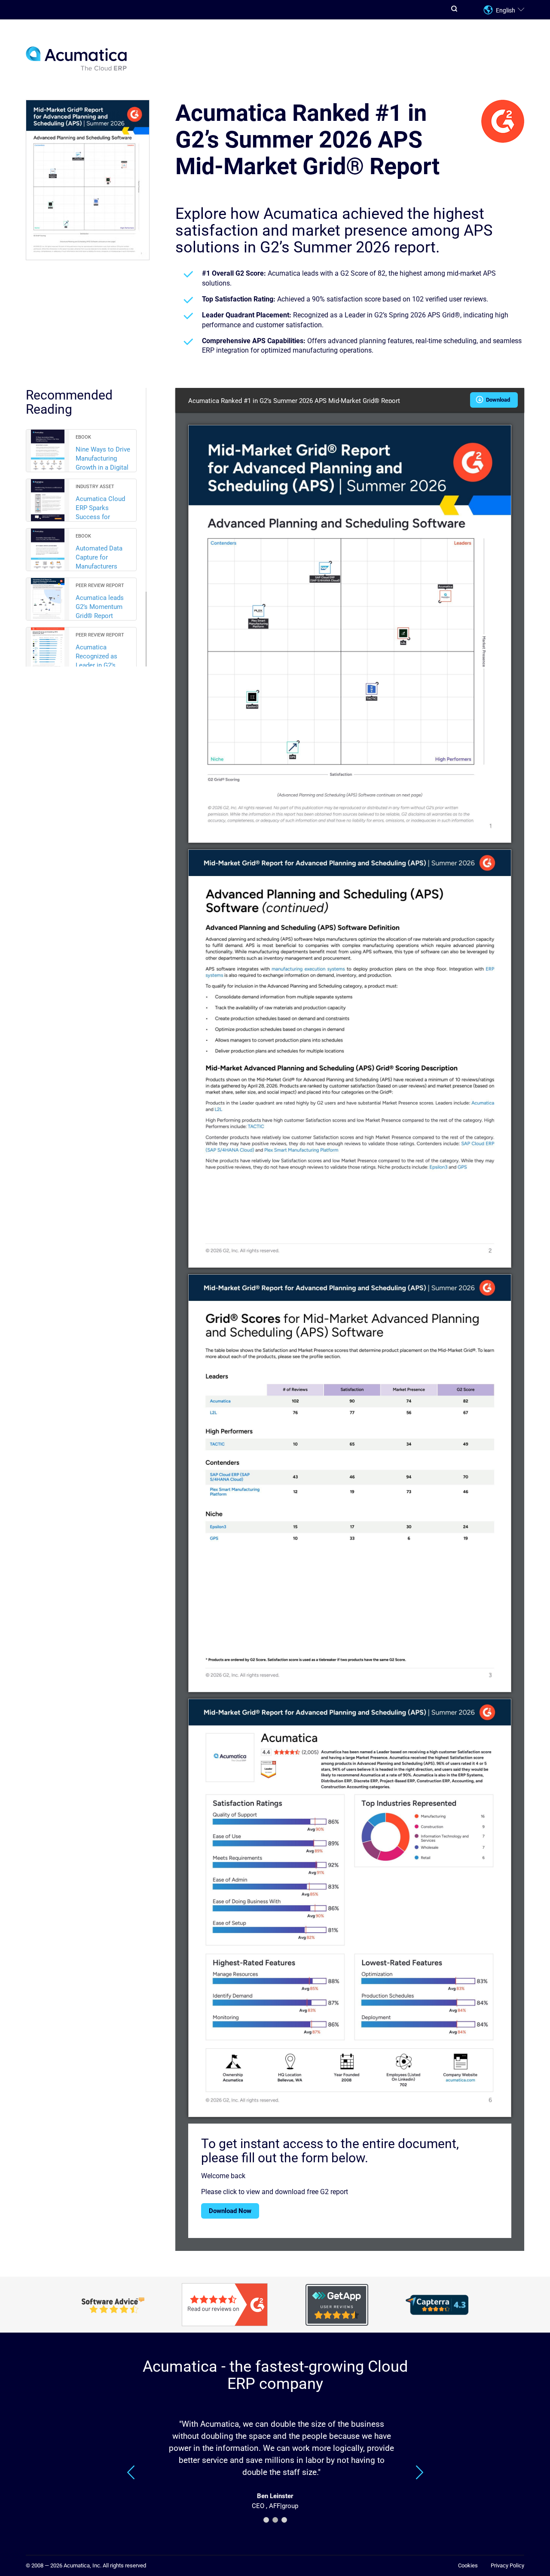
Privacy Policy (507, 2565)
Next (419, 2472)
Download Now (230, 2211)
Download (497, 400)
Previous (131, 2472)
